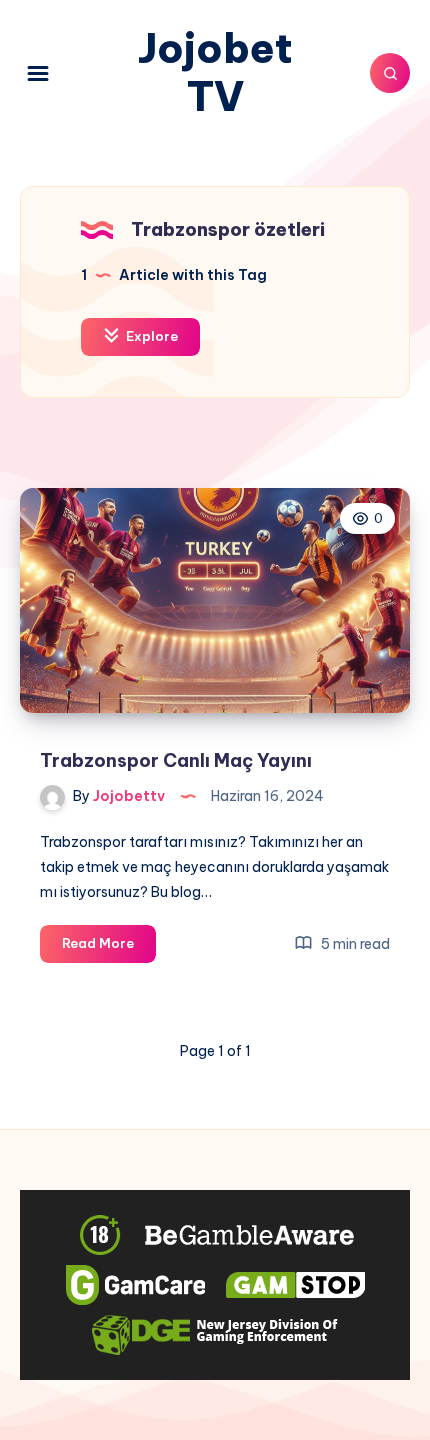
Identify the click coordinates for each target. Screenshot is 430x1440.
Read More (109, 948)
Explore (150, 336)
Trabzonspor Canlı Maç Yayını (176, 760)
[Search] (390, 73)
